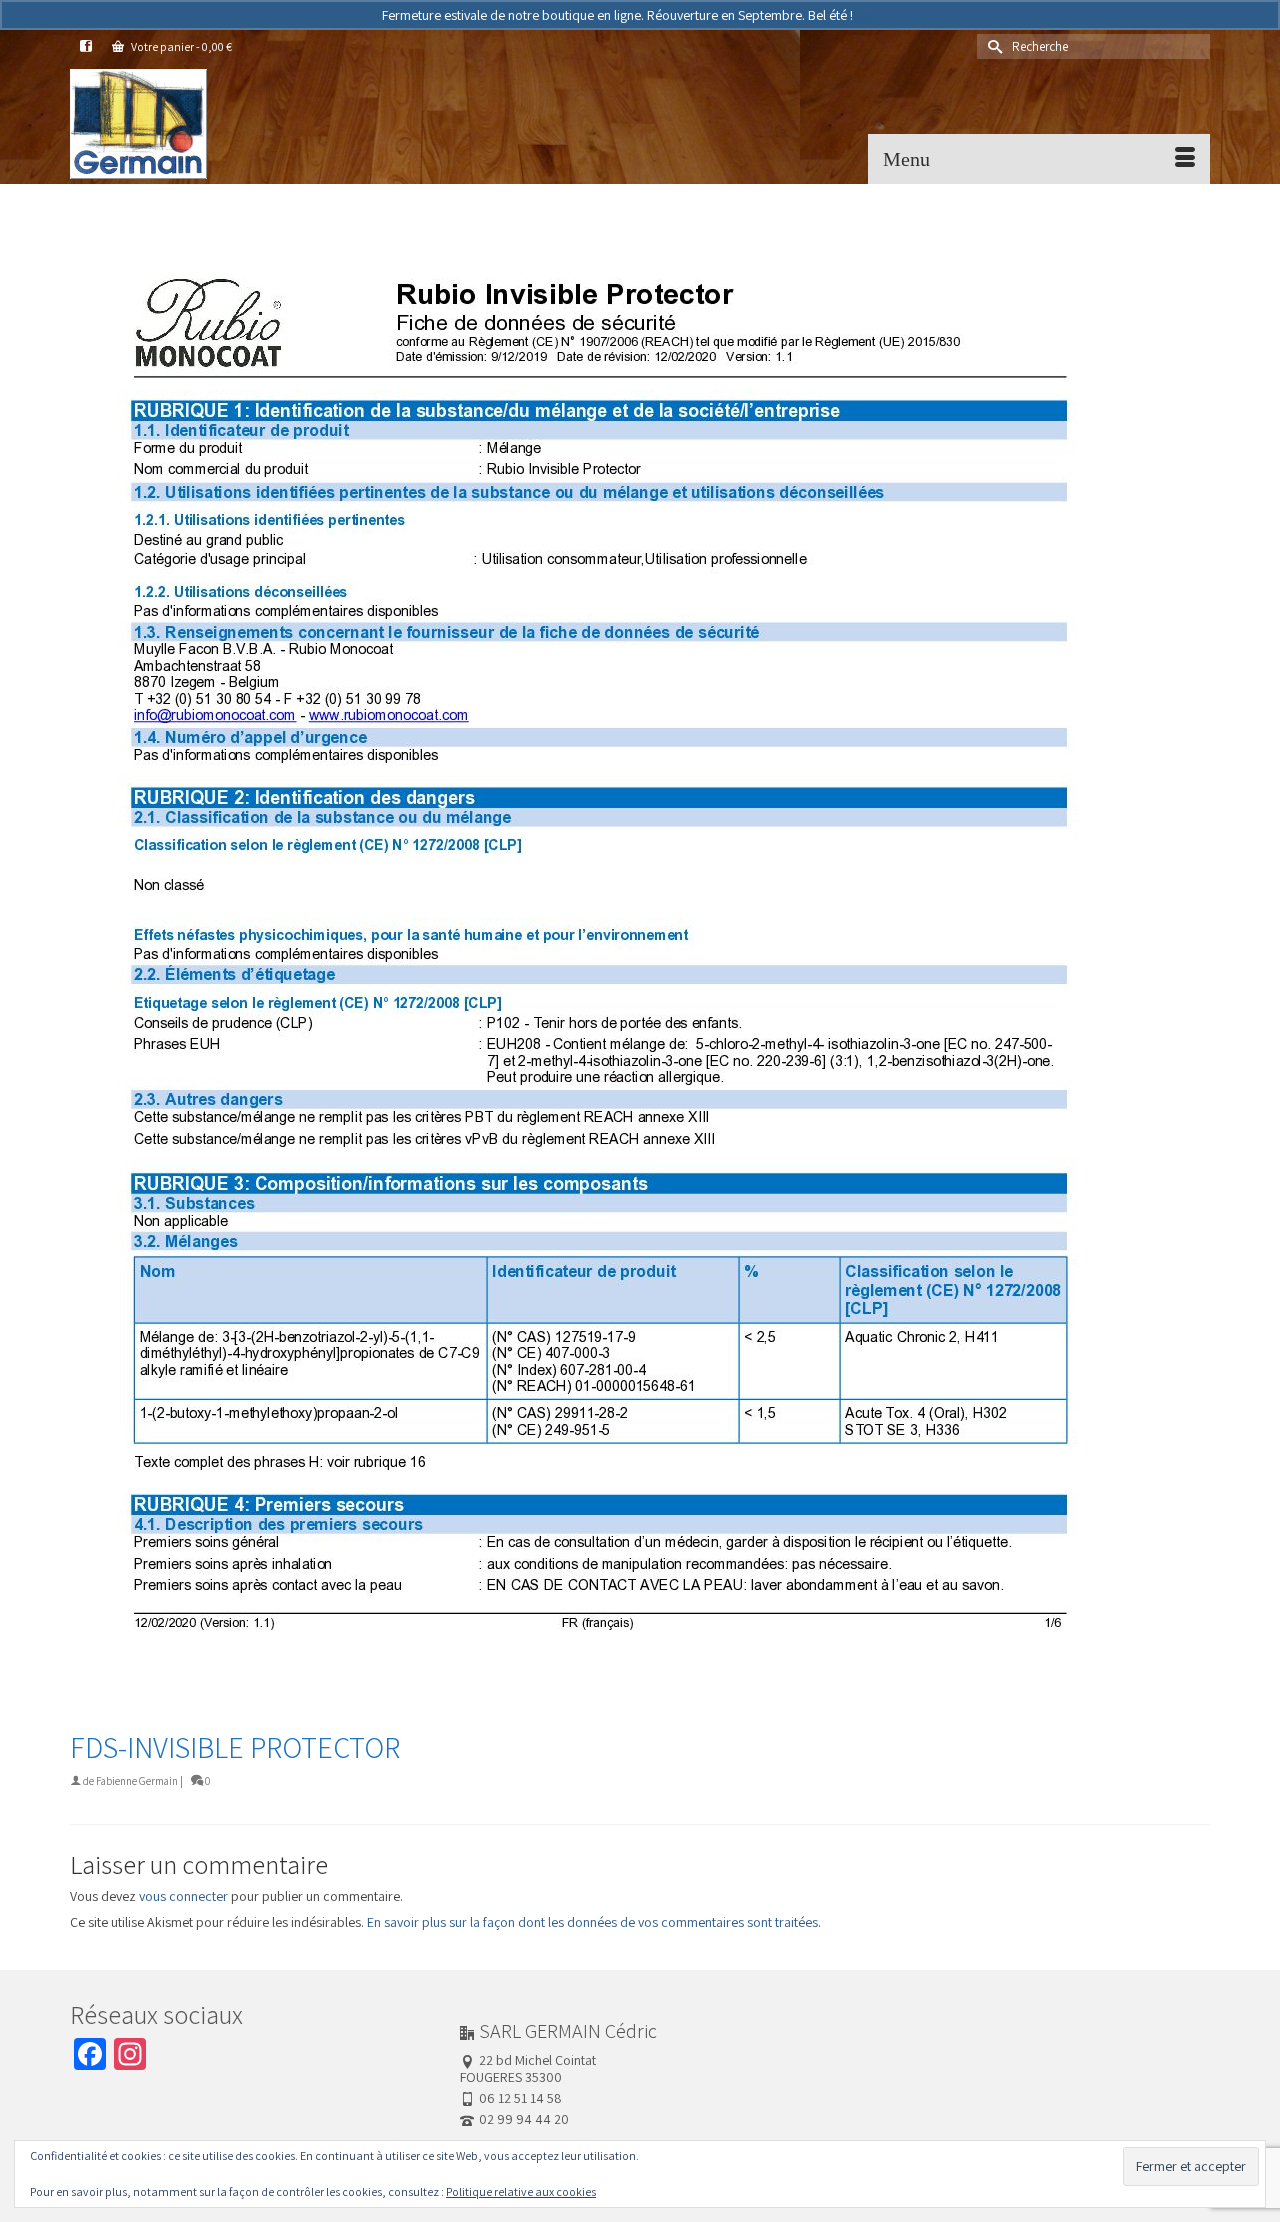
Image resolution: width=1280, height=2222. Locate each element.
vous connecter (183, 1896)
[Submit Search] (992, 46)
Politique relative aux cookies (521, 2191)
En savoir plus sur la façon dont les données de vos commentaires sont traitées (592, 1922)
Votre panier (180, 46)
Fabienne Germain (137, 1781)
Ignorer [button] (877, 15)
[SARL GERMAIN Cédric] (250, 124)
